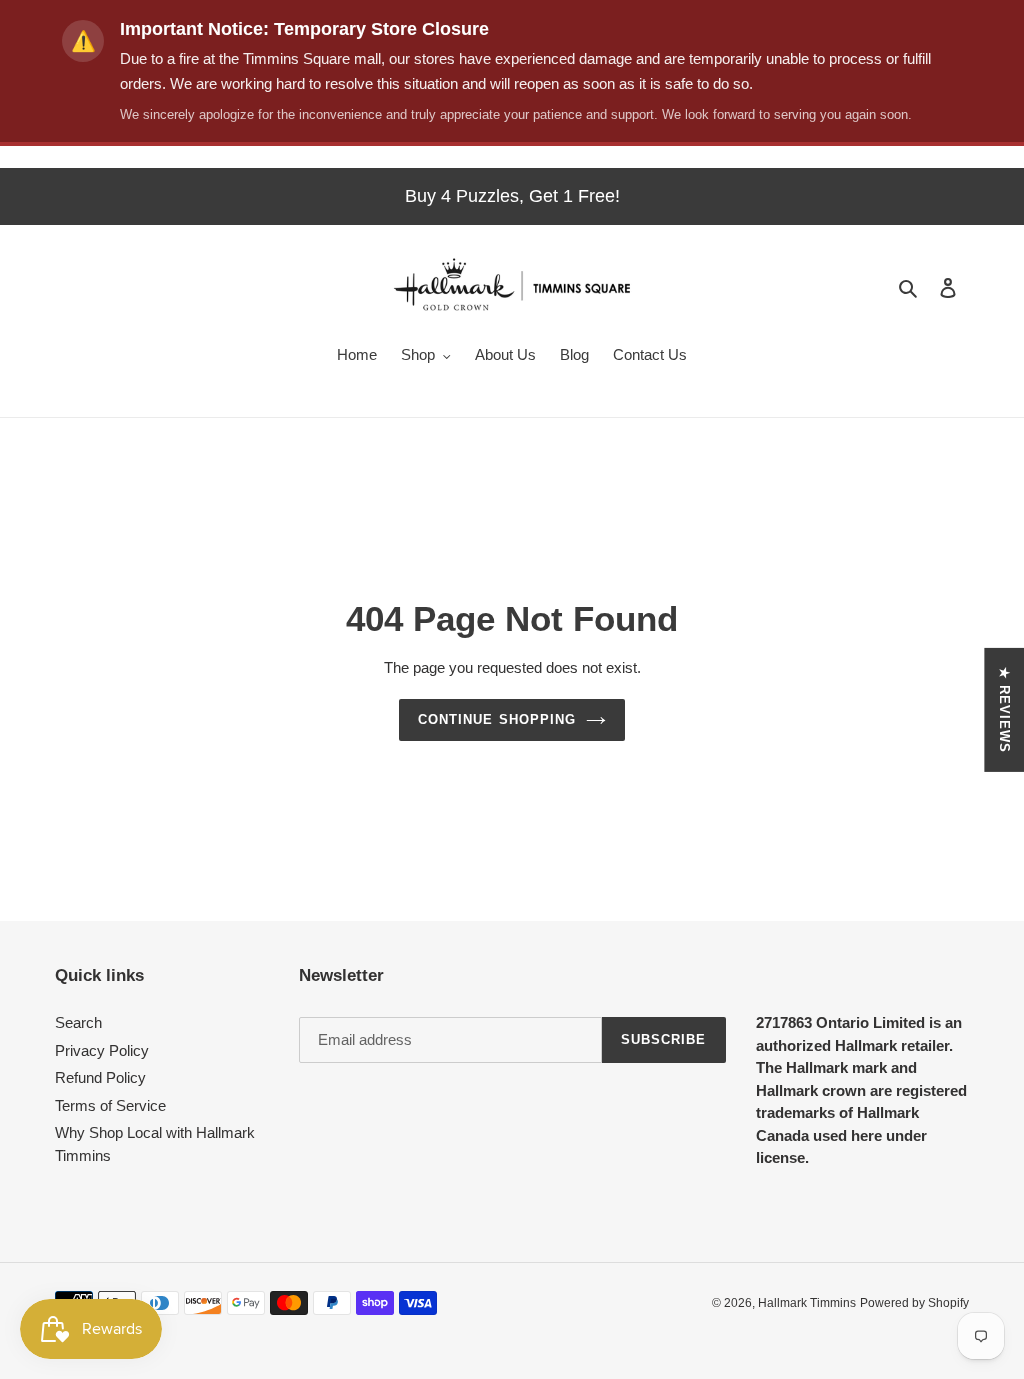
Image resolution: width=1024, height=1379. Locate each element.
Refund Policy (100, 1077)
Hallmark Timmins (807, 1303)
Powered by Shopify (914, 1303)
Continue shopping (497, 719)
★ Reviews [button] (1004, 709)
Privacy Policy (102, 1050)
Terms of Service (110, 1105)
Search (78, 1022)
